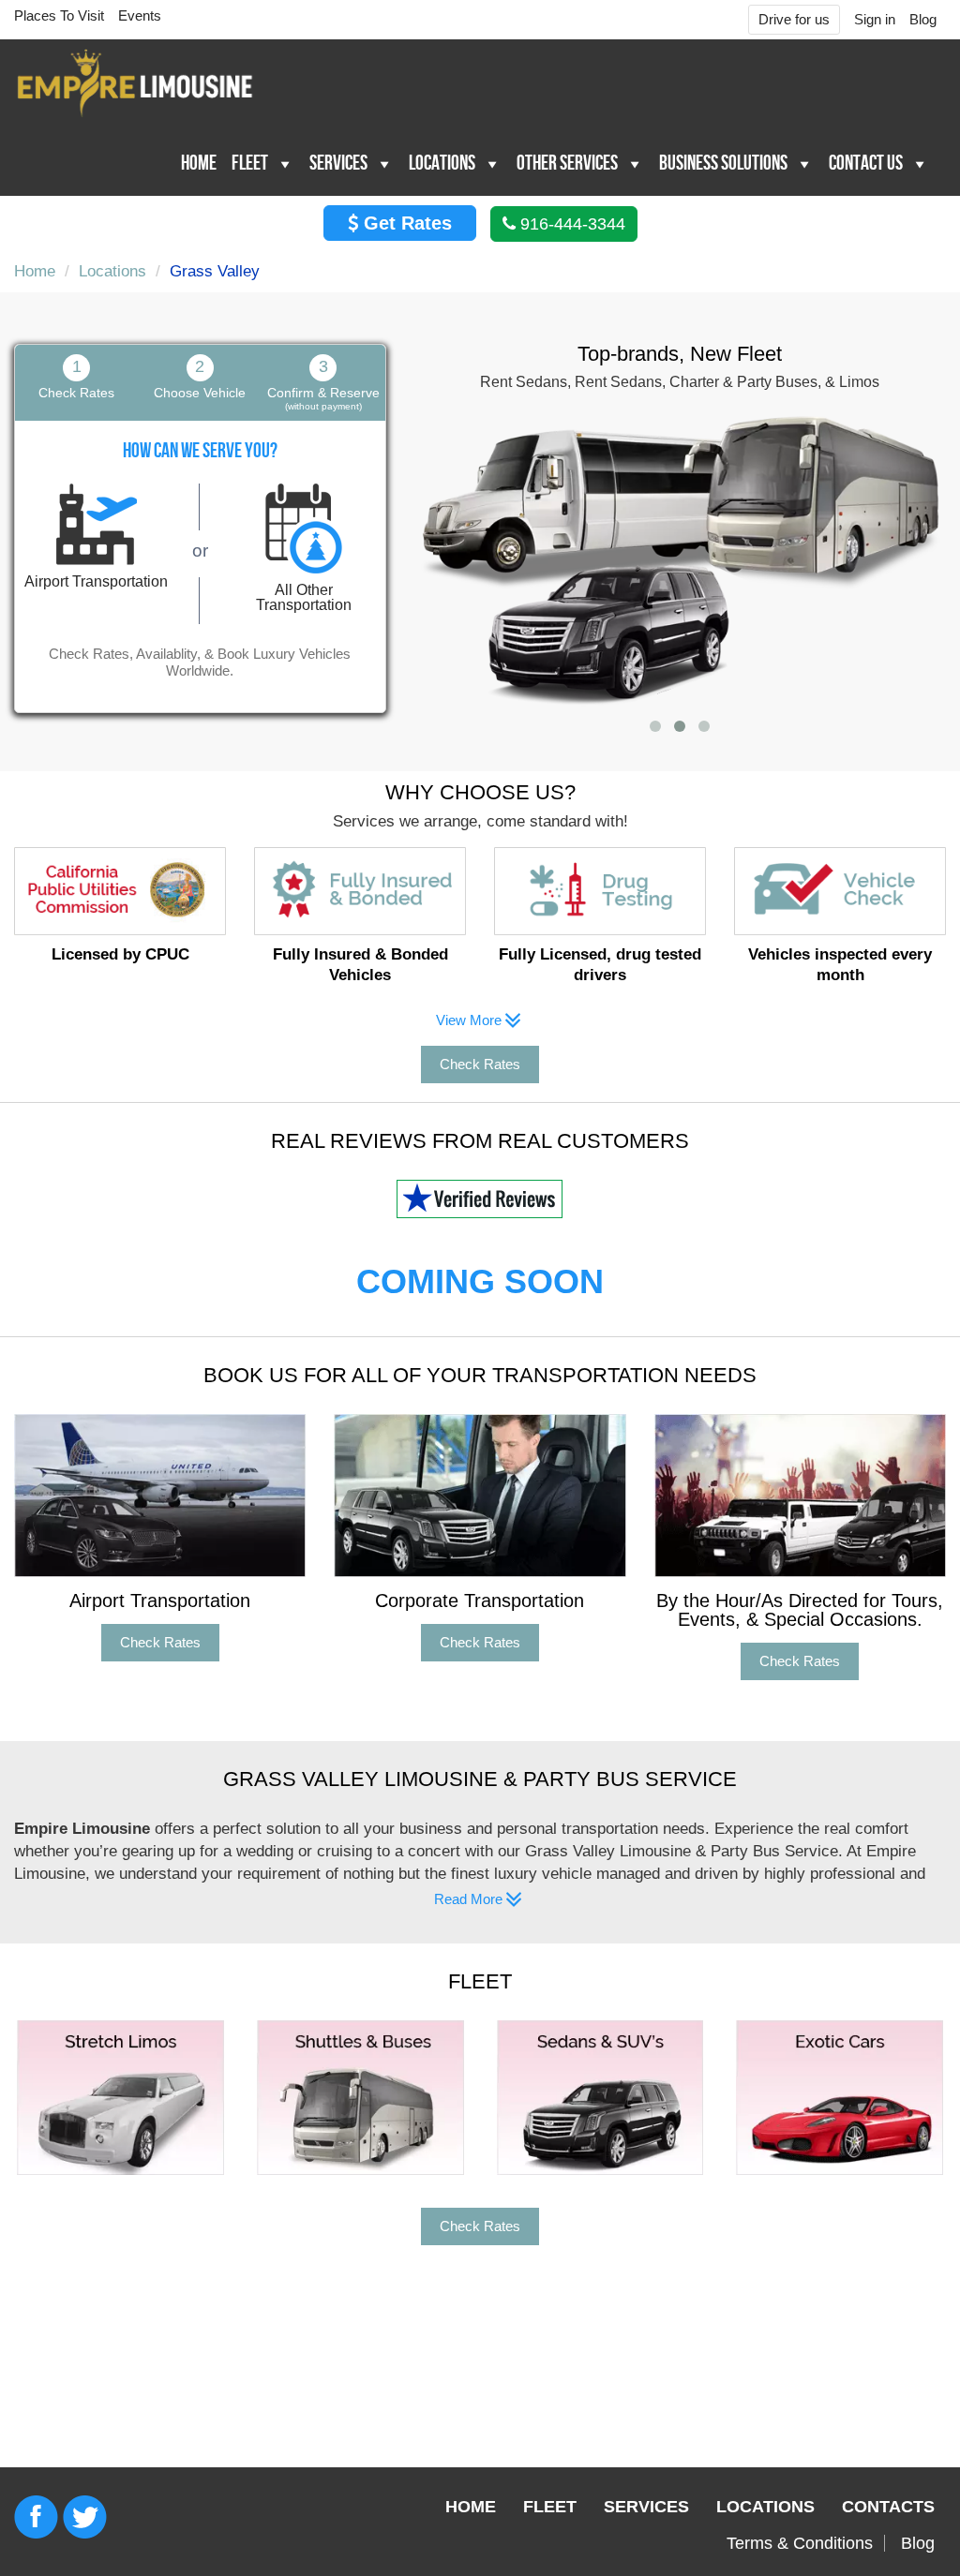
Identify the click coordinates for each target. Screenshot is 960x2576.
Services (338, 164)
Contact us (866, 164)
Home (199, 164)
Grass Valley (215, 271)
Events (140, 15)
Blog (923, 19)
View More (471, 1020)
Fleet (250, 164)
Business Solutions (723, 164)
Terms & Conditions (800, 2543)
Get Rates (405, 223)
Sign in (875, 19)
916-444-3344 (570, 224)
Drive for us (794, 19)
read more (260, 1899)
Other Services (567, 164)
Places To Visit (59, 15)
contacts (888, 2507)
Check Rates (480, 1064)
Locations (442, 164)
